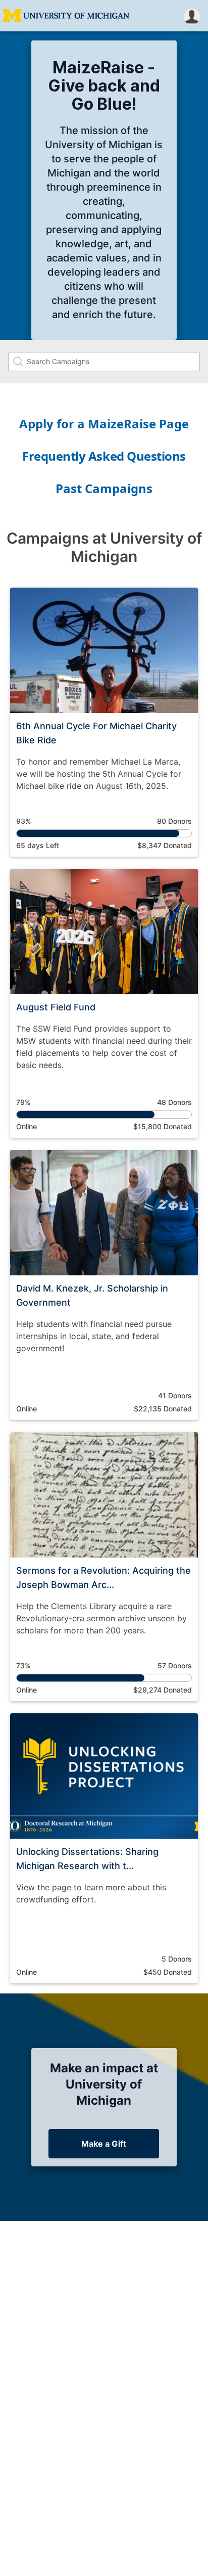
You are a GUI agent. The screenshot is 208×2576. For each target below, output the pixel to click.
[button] (192, 16)
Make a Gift (104, 2144)
